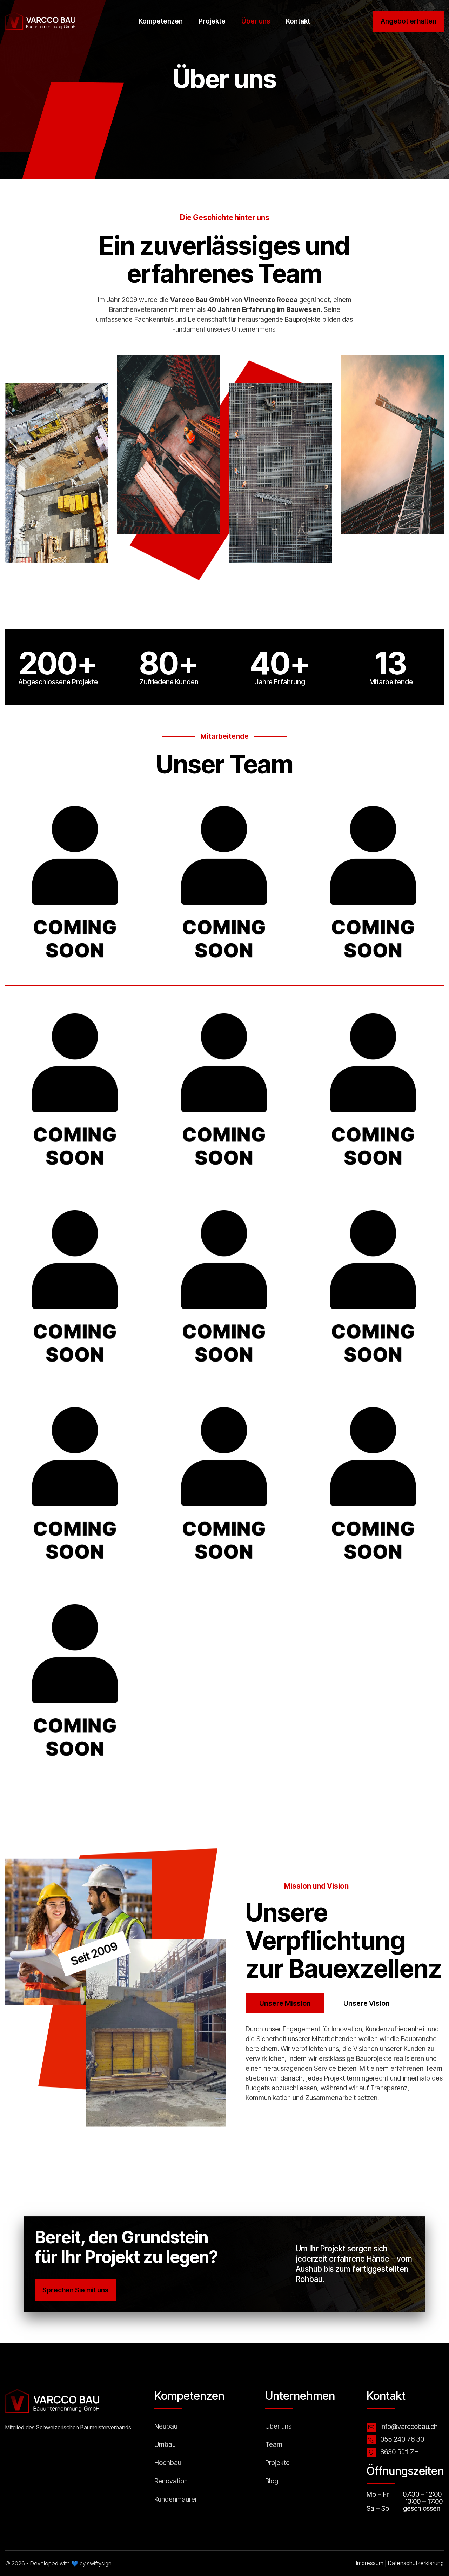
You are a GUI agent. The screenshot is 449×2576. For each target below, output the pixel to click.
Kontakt (298, 21)
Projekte (212, 21)
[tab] (285, 2003)
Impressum (370, 2563)
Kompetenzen (161, 21)
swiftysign (99, 2563)
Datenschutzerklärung (416, 2563)
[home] (40, 21)
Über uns (256, 21)
